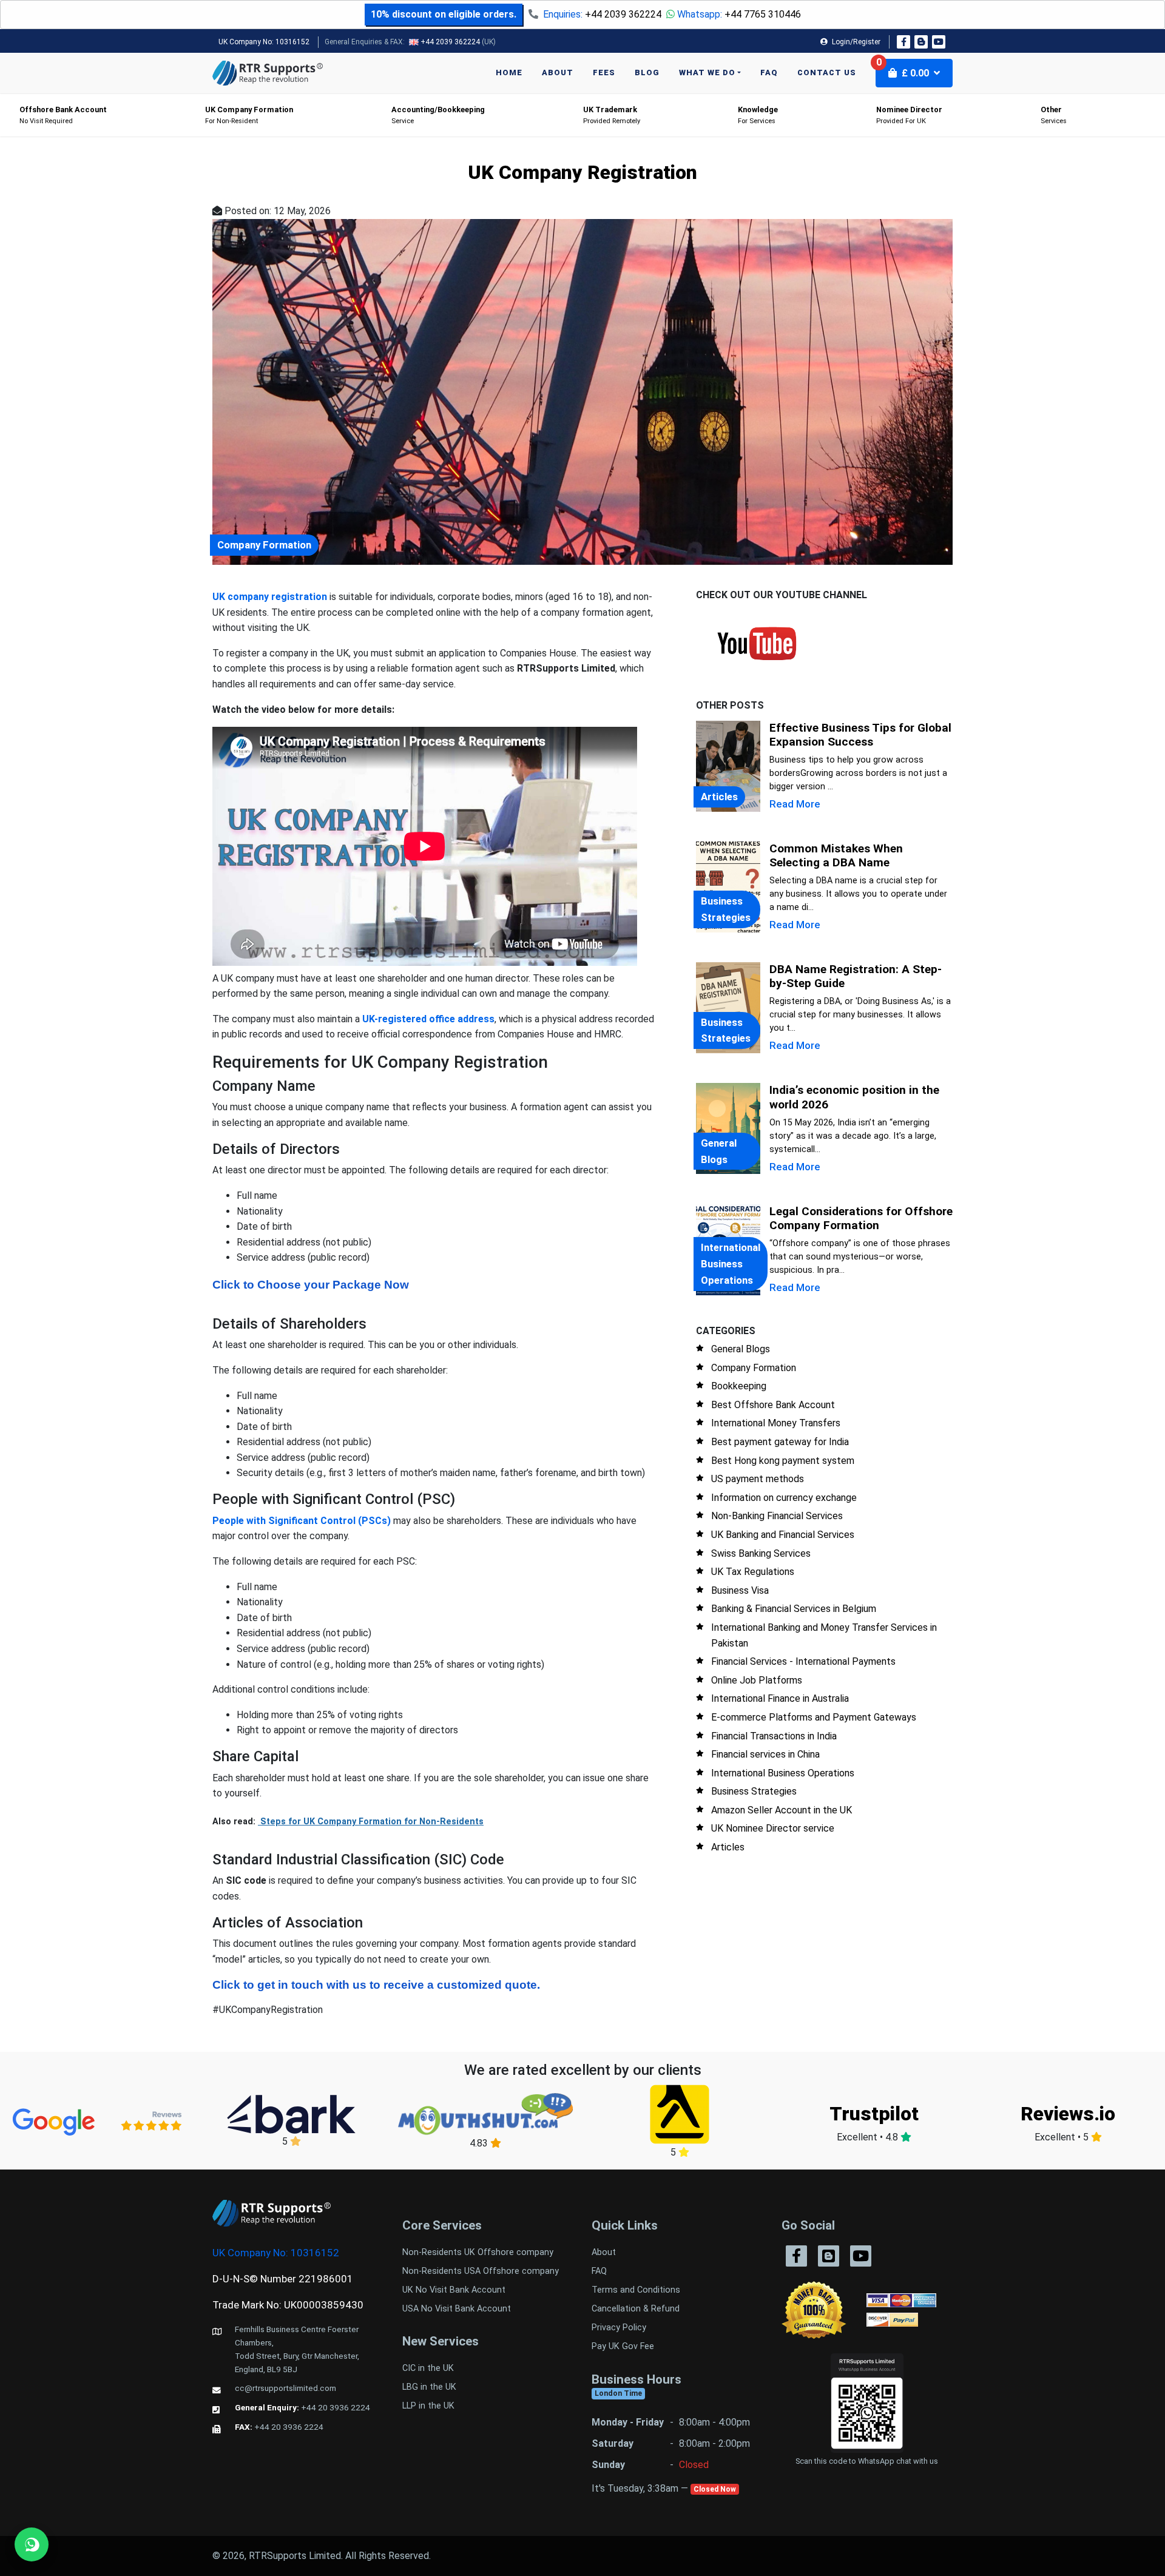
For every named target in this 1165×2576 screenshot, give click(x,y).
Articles (728, 1847)
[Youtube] (939, 42)
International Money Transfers (776, 1423)
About (558, 72)
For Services (758, 115)
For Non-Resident (249, 115)
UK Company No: (264, 42)
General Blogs (741, 1349)
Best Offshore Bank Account (773, 1405)
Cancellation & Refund (636, 2309)
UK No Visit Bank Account (454, 2290)
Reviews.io (1068, 2114)
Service (438, 115)
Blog (647, 72)
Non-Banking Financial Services (777, 1516)
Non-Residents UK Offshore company (478, 2252)
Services (1054, 115)
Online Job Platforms (757, 1680)
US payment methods (758, 1479)
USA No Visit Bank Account (457, 2309)
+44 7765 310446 (763, 14)
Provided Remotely (612, 115)
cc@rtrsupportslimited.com (285, 2388)
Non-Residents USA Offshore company (481, 2271)
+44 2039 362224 (623, 14)
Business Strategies (754, 1791)
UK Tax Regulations (753, 1572)
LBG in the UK (429, 2387)
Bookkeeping (739, 1386)
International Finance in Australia (780, 1698)
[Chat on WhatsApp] (32, 2544)
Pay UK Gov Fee (623, 2346)
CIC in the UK (428, 2368)
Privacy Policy (619, 2328)
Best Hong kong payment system (783, 1461)
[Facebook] (903, 42)
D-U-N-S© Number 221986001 (283, 2279)
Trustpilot (874, 2114)
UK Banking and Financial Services (783, 1535)
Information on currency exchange (784, 1498)
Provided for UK (909, 115)
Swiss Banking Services (761, 1553)
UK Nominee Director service (773, 1828)
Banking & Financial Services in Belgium (794, 1609)
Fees (604, 72)
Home (509, 72)
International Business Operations (783, 1773)
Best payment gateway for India (780, 1442)
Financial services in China (765, 1754)
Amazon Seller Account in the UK (782, 1810)
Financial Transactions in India (774, 1736)
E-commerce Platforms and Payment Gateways (814, 1717)
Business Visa (740, 1590)
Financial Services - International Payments (803, 1661)
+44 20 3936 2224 (336, 2407)
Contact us (827, 72)
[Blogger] (921, 42)
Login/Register (855, 42)
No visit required (63, 115)
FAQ (769, 72)
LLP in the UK (428, 2406)
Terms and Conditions (636, 2290)
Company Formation (754, 1368)
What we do (707, 72)
